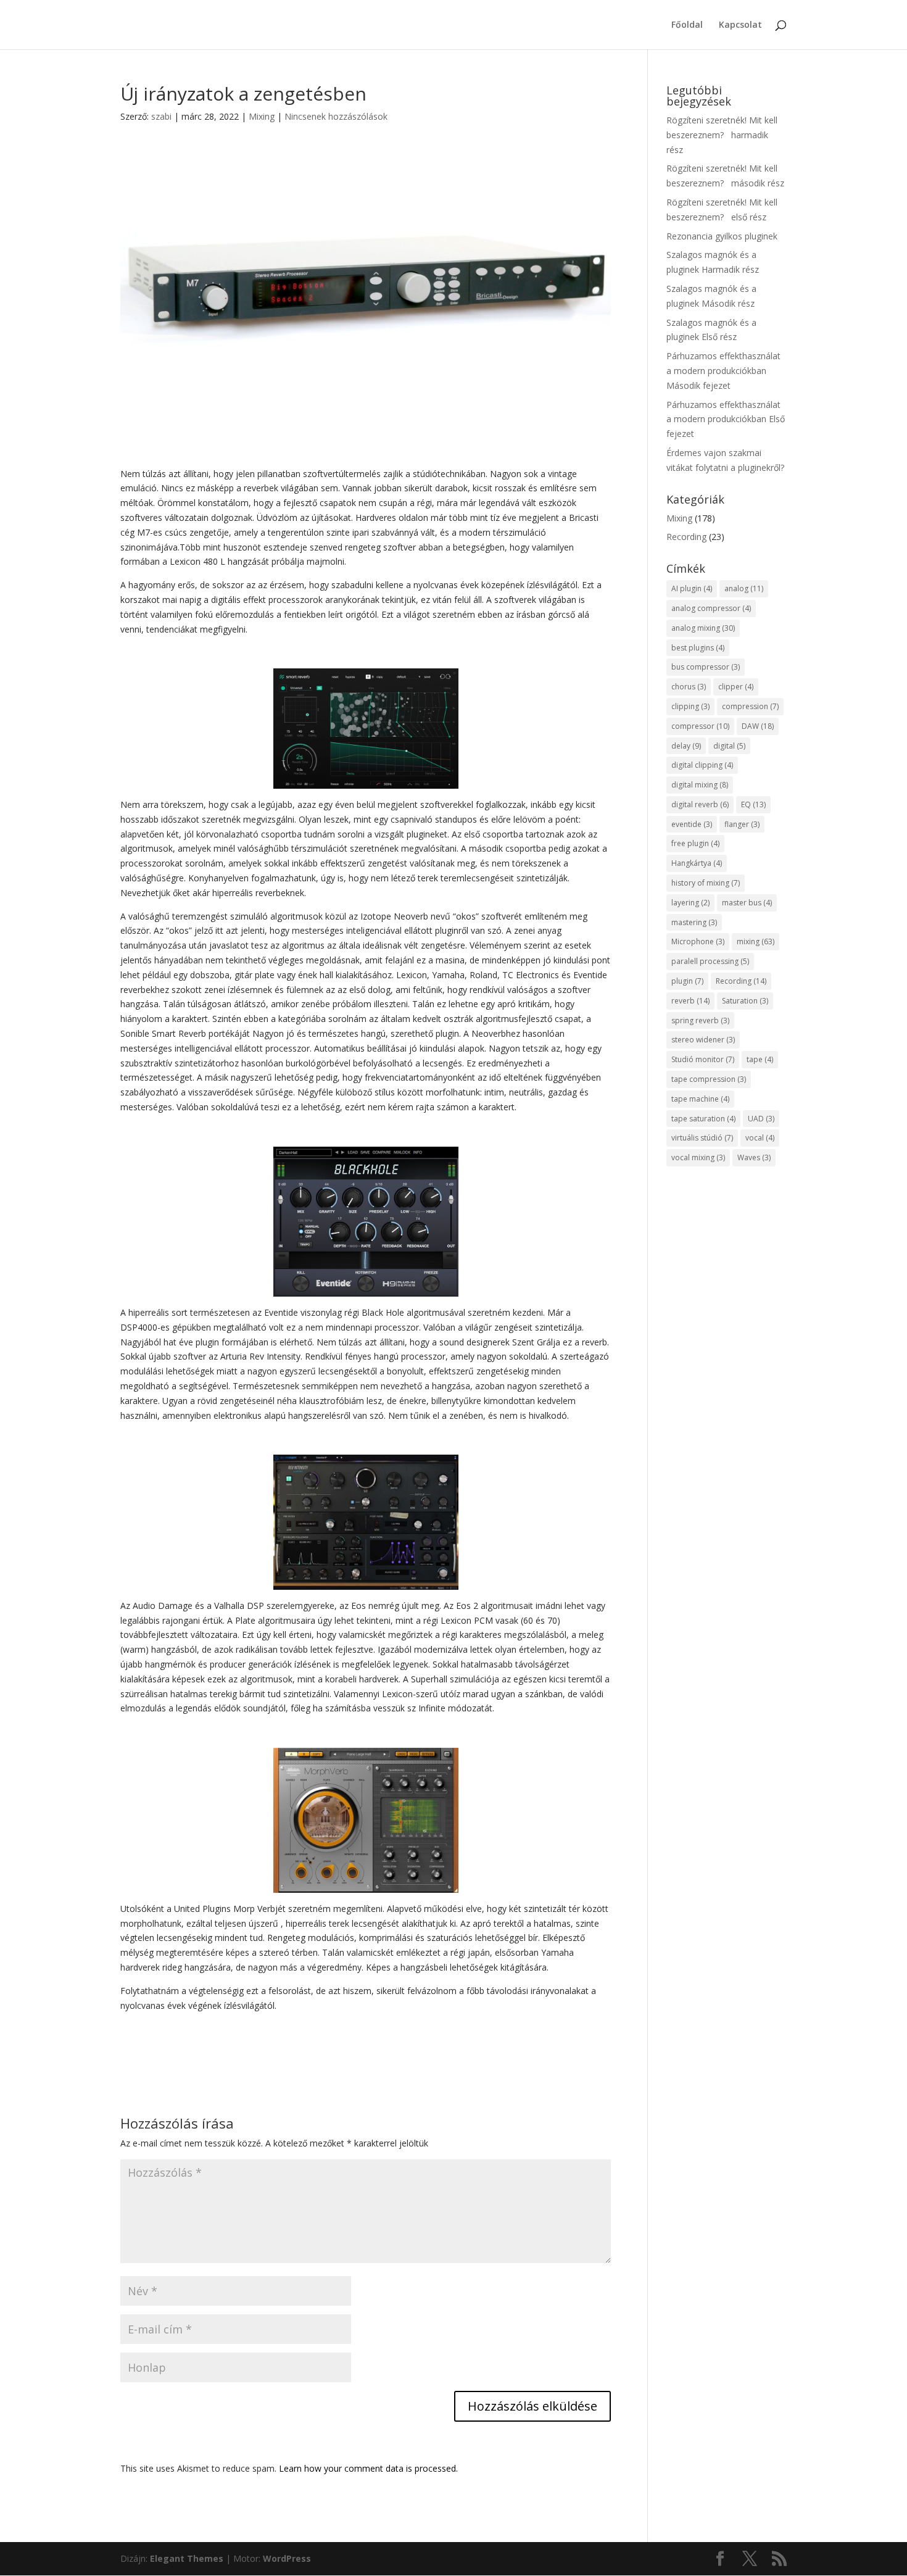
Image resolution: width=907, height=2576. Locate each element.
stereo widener (703, 1040)
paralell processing (710, 961)
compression (750, 706)
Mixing (262, 116)
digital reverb (700, 804)
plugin (687, 981)
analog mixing (703, 628)
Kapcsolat (740, 25)
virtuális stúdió (702, 1138)
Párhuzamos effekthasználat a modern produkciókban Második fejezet (723, 371)
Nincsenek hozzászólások (336, 116)
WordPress (287, 2558)
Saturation (745, 1001)
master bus (747, 903)
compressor (700, 726)
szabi (161, 116)
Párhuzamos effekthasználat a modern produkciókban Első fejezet (726, 419)
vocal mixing (698, 1157)
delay (686, 746)
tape (760, 1059)
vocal (760, 1138)
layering (690, 903)
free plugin (695, 843)
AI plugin (692, 588)
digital (729, 746)
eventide (692, 824)
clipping (690, 706)
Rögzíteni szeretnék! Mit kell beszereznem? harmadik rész (722, 135)
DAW (758, 726)
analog (744, 588)
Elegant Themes (187, 2558)
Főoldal (687, 25)
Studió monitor (703, 1059)
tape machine (700, 1099)
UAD (761, 1119)
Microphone (698, 941)
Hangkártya (697, 863)
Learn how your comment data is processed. (368, 2468)
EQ (753, 804)
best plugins (698, 648)
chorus (689, 687)
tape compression (709, 1079)
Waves (754, 1157)
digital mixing (700, 785)
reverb (690, 1001)
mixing (756, 941)
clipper (736, 687)
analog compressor (711, 608)
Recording (686, 537)
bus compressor (706, 667)
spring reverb (700, 1020)
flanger (742, 824)
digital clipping (702, 765)
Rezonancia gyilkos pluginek (722, 236)
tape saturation (703, 1119)
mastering (694, 922)
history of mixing (706, 883)
